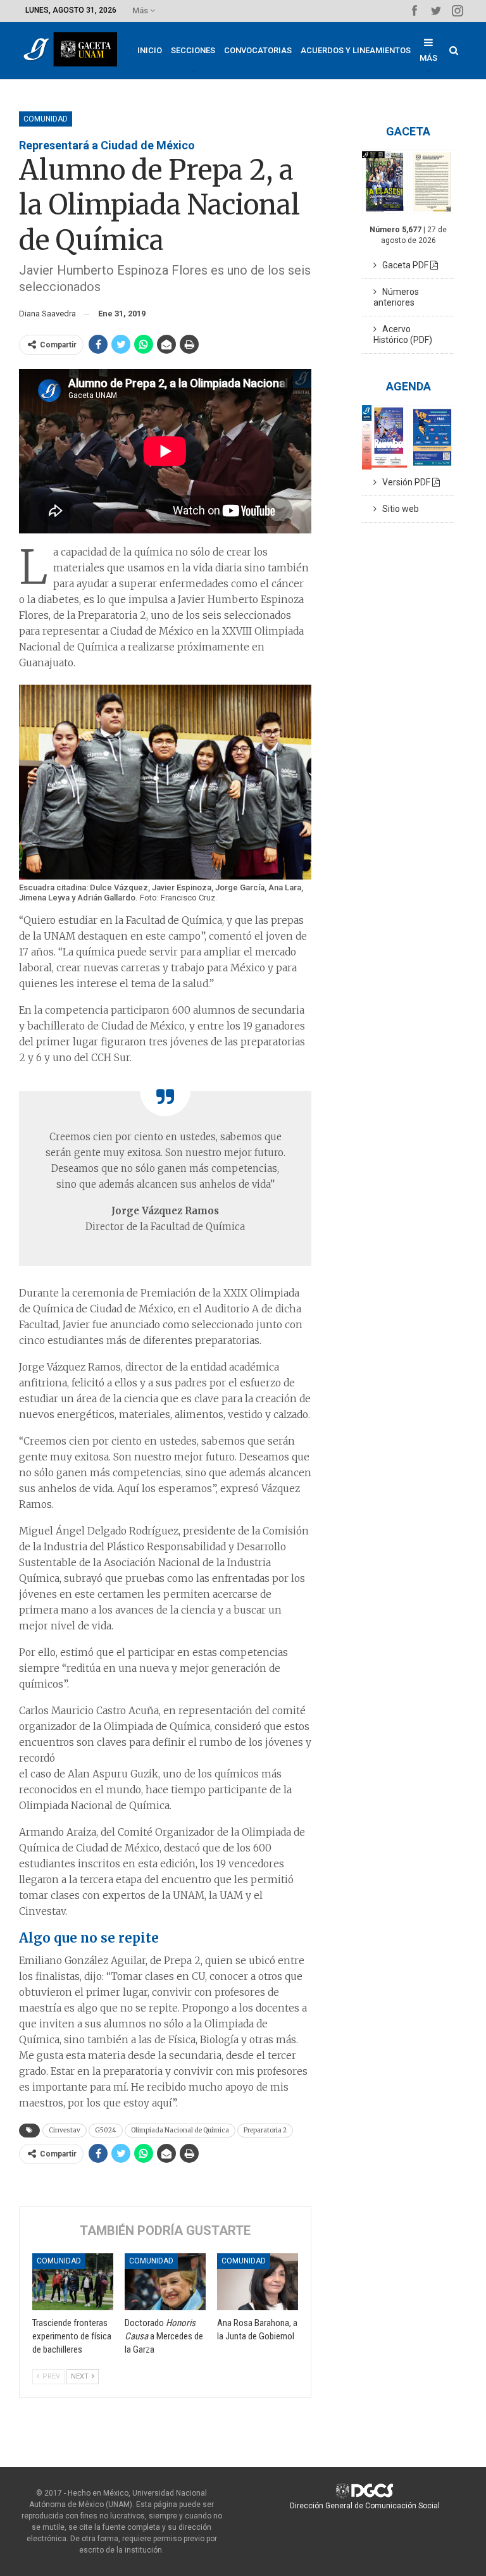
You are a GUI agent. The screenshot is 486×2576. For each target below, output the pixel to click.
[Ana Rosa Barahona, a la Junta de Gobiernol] (258, 2282)
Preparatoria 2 (265, 2130)
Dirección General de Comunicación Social (365, 2506)
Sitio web (398, 509)
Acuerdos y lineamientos (356, 50)
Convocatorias (258, 50)
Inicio (150, 50)
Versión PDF (404, 482)
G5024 (106, 2130)
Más (141, 10)
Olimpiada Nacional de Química (180, 2130)
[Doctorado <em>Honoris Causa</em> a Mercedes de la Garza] (165, 2282)
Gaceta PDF (403, 265)
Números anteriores (396, 297)
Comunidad (46, 119)
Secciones (193, 50)
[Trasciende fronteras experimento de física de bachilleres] (73, 2282)
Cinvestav (65, 2130)
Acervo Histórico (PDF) (403, 334)
